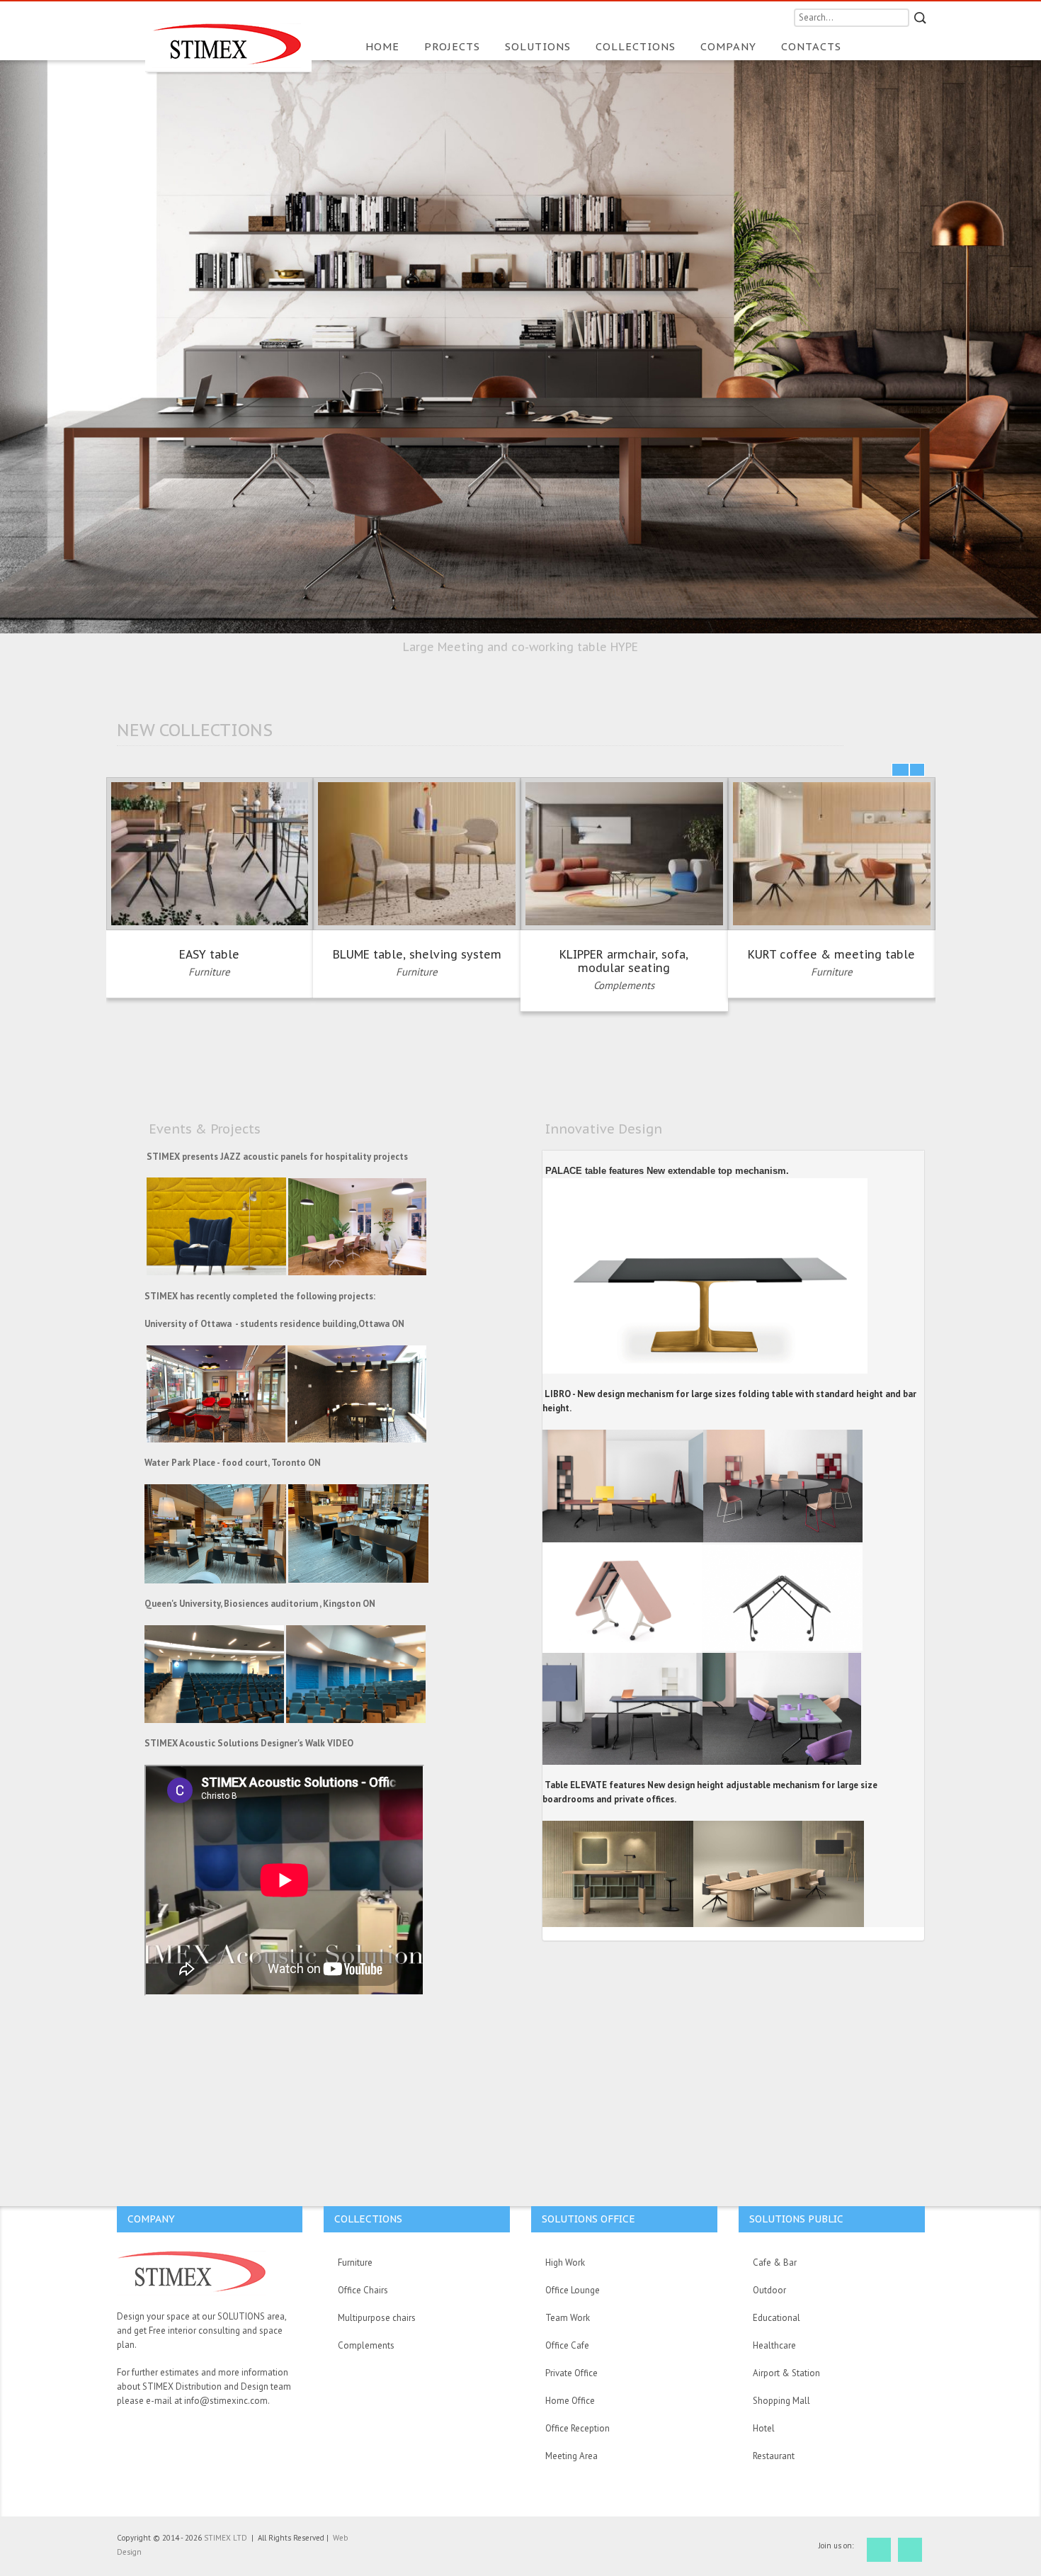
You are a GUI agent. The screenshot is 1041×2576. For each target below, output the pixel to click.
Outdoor (769, 2290)
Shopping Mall (781, 2401)
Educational (777, 2318)
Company (151, 2219)
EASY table (209, 954)
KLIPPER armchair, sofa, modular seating (624, 961)
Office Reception (578, 2428)
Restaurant (774, 2456)
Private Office (571, 2373)
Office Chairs (363, 2290)
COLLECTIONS (637, 46)
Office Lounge (573, 2290)
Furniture (209, 972)
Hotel (764, 2428)
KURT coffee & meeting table (831, 954)
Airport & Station (786, 2373)
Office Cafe (567, 2345)
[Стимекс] (228, 37)
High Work (565, 2263)
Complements (624, 985)
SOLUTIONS (540, 46)
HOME (384, 46)
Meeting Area (571, 2456)
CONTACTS (811, 46)
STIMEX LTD (227, 2538)
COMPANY (730, 46)
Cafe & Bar (775, 2263)
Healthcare (774, 2345)
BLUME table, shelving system (417, 954)
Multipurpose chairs (377, 2318)
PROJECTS (454, 46)
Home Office (570, 2401)
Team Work (568, 2318)
